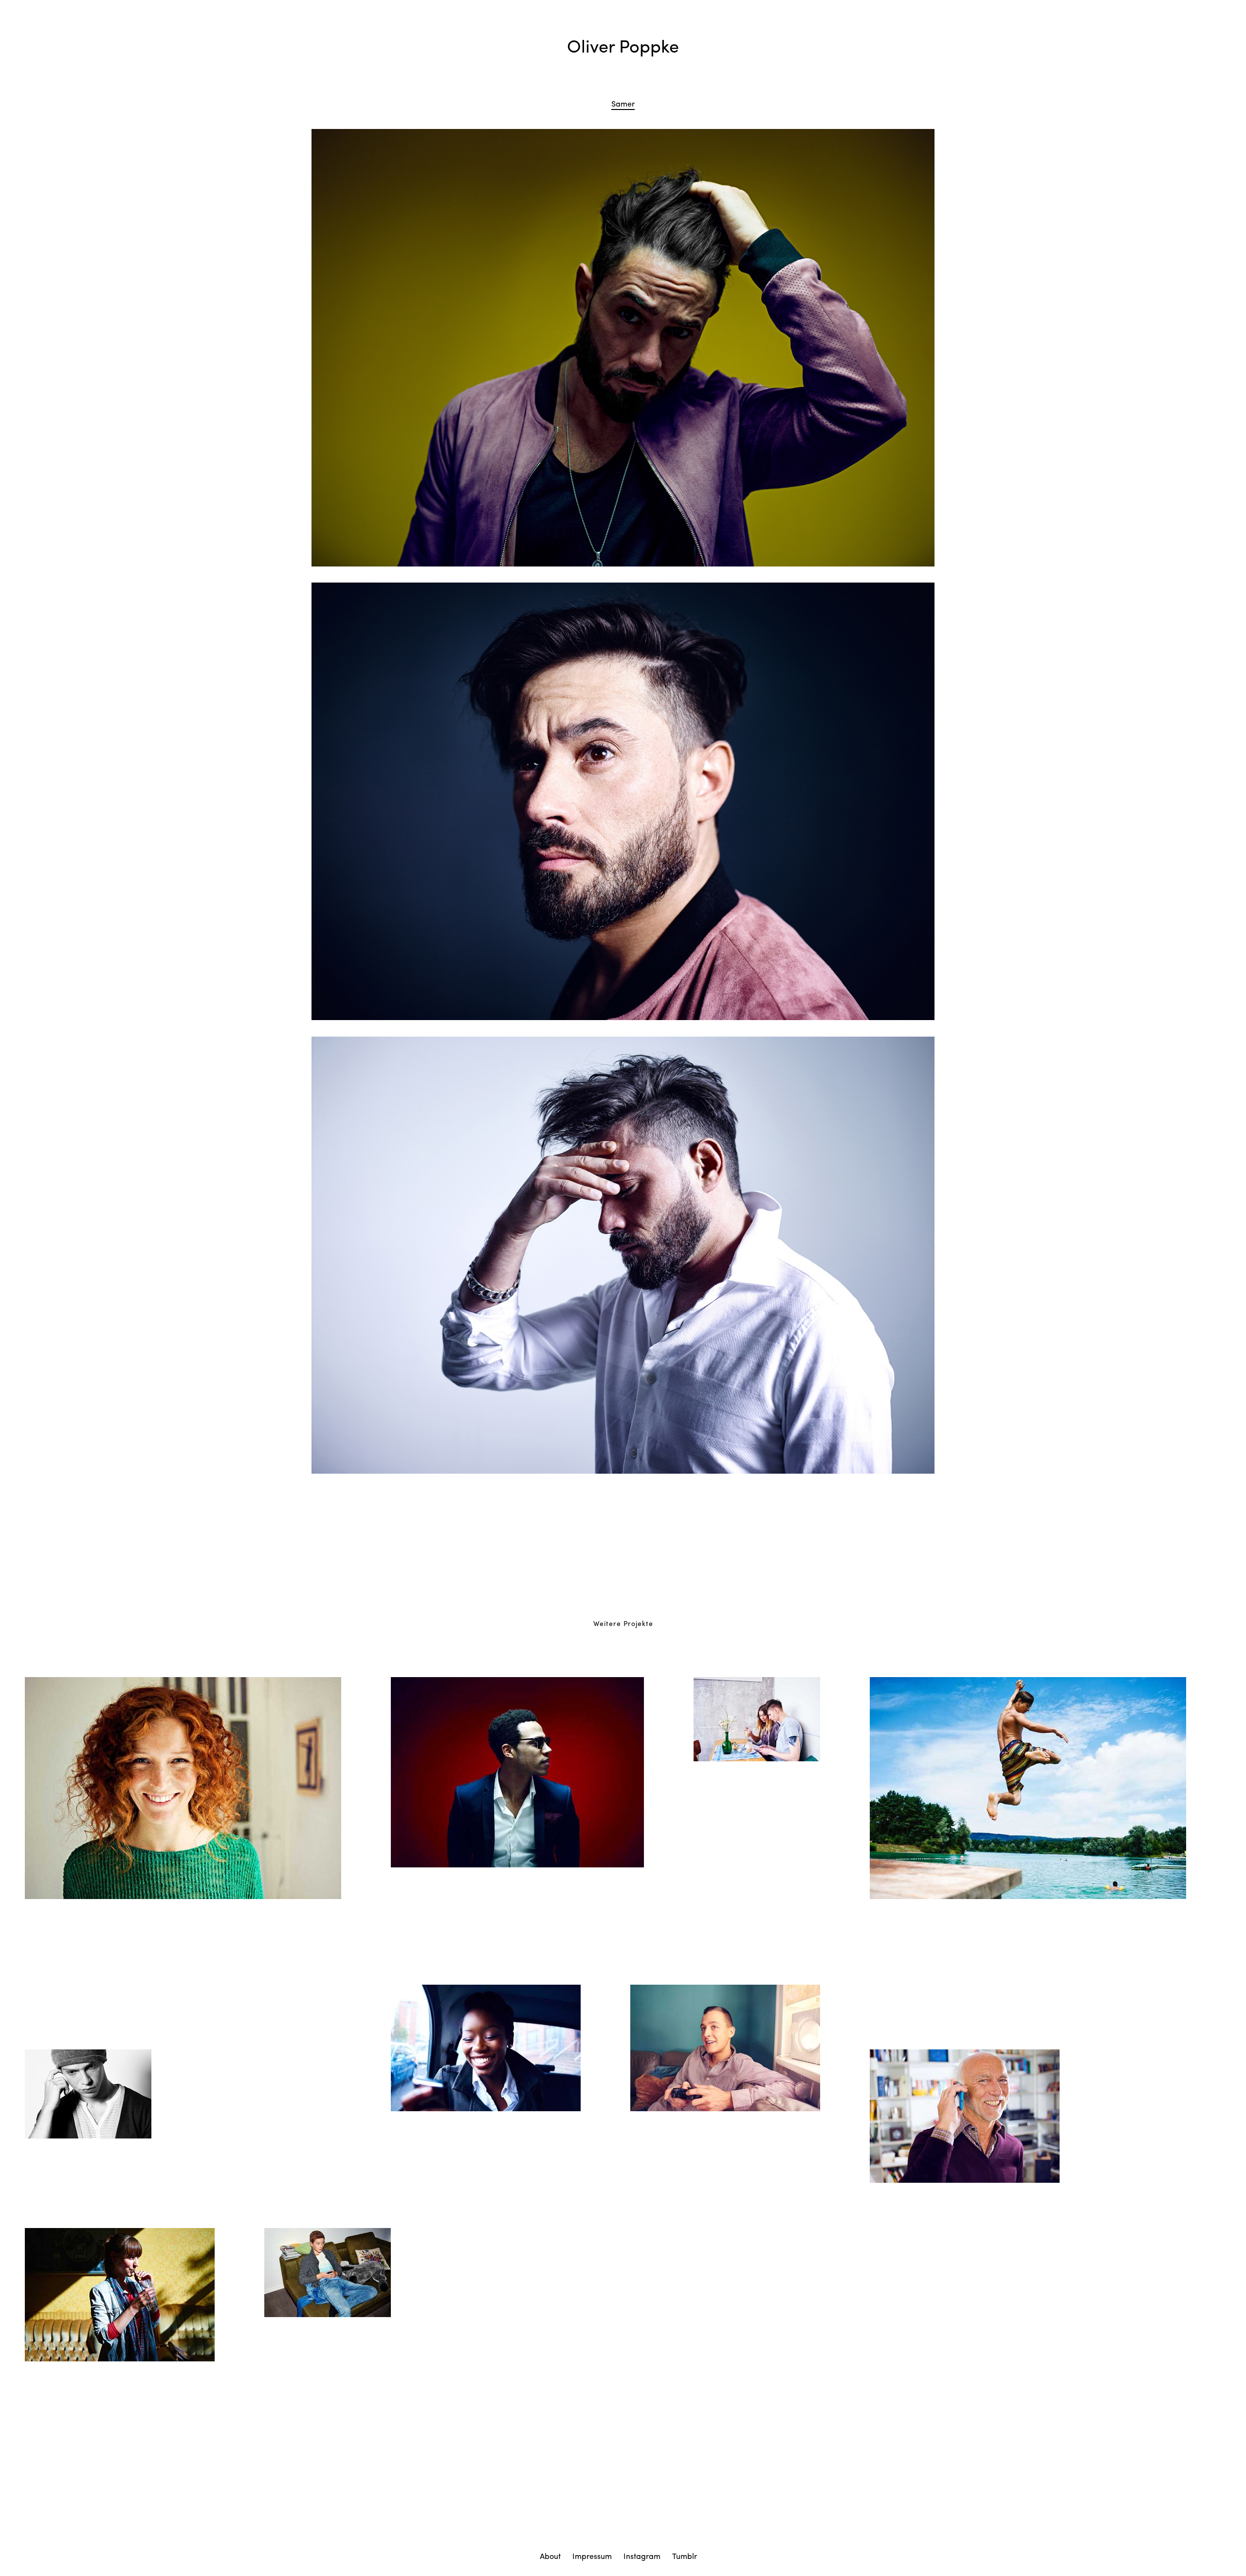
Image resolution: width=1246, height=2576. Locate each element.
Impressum (592, 2556)
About (550, 2556)
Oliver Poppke (623, 45)
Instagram (642, 2556)
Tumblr (685, 2556)
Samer (623, 103)
